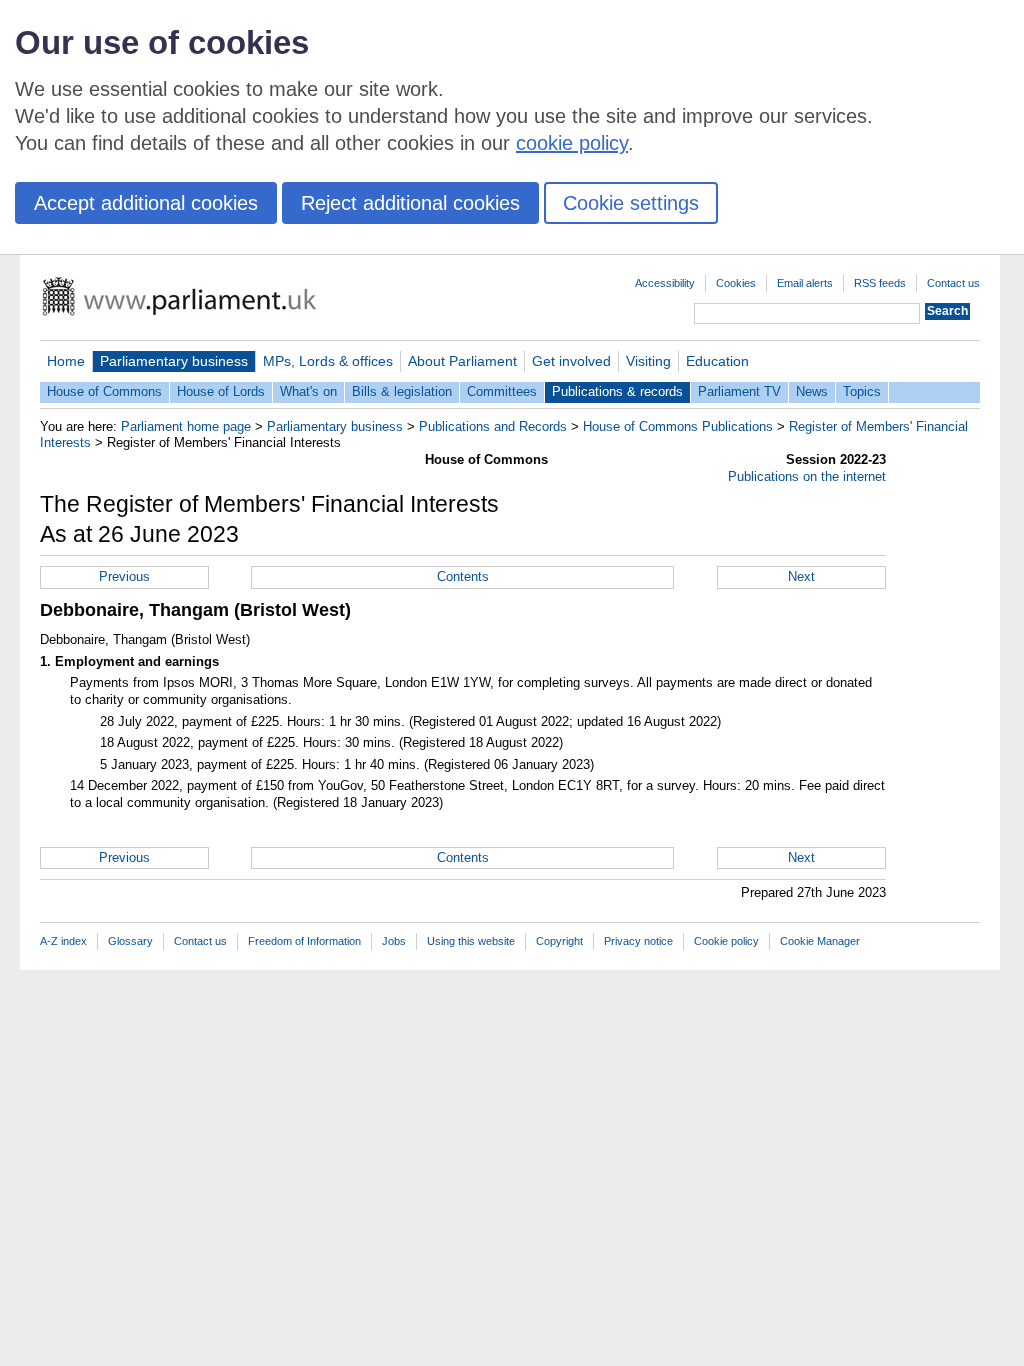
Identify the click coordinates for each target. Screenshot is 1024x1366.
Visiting (648, 361)
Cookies (736, 283)
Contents (463, 576)
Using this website (471, 941)
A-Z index (63, 941)
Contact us (953, 283)
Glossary (130, 941)
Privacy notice (638, 941)
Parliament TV (739, 391)
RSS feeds (880, 283)
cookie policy (572, 143)
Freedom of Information (304, 941)
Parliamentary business (174, 361)
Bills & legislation (402, 391)
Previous (124, 576)
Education (717, 361)
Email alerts (805, 283)
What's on (308, 391)
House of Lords (221, 391)
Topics (862, 391)
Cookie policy (726, 941)
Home (66, 361)
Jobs (394, 941)
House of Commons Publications (678, 426)
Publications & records (617, 391)
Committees (502, 391)
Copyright (559, 941)
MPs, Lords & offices (328, 361)
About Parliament (462, 361)
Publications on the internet (807, 476)
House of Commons (104, 391)
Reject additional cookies (410, 203)
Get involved (571, 361)
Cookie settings (631, 203)
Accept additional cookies (146, 203)
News (812, 391)
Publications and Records (493, 426)
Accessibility (665, 283)
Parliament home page (186, 426)
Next (801, 576)
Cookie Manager (820, 941)
